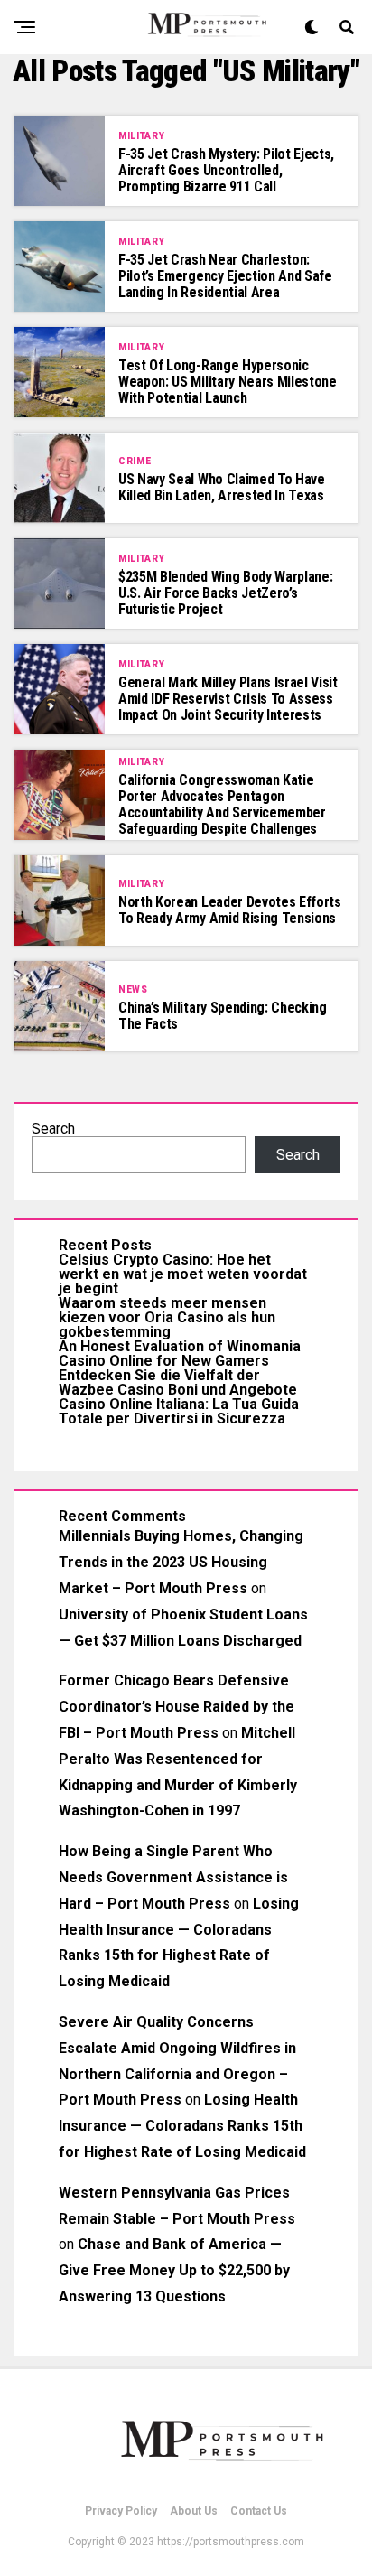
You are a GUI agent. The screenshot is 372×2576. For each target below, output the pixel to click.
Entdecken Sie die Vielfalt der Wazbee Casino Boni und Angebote (178, 1382)
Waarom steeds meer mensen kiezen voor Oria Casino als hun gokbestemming (167, 1317)
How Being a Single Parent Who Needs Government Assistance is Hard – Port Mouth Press (173, 1877)
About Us (194, 2511)
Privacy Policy (121, 2511)
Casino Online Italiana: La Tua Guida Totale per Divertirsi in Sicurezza (179, 1411)
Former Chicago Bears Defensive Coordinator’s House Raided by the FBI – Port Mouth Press (177, 1707)
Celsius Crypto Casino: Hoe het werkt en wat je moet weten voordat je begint (183, 1274)
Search (53, 1129)
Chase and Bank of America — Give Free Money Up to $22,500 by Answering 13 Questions (174, 2270)
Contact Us (259, 2511)
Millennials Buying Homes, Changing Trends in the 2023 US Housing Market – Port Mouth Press (181, 1562)
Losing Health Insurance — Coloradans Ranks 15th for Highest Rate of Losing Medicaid (182, 2126)
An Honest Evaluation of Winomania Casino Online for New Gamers (180, 1353)
